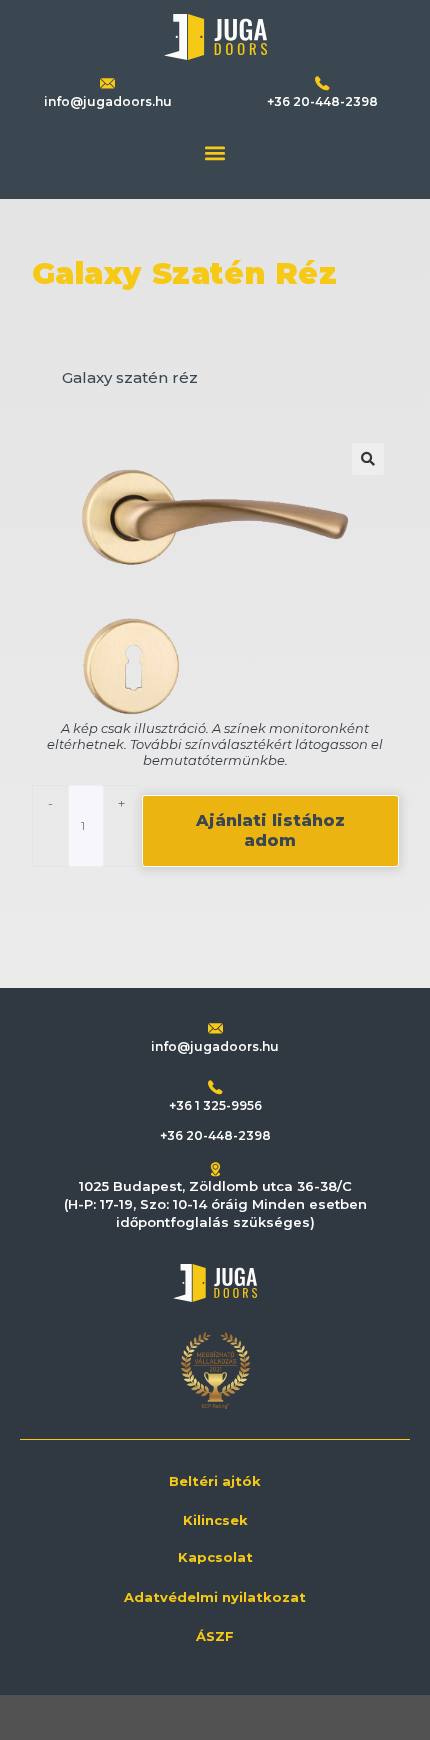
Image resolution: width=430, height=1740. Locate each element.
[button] (215, 152)
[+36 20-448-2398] (322, 83)
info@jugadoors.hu (108, 101)
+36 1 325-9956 (215, 1105)
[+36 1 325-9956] (215, 1087)
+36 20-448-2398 (322, 101)
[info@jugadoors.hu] (215, 1028)
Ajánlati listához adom (270, 830)
